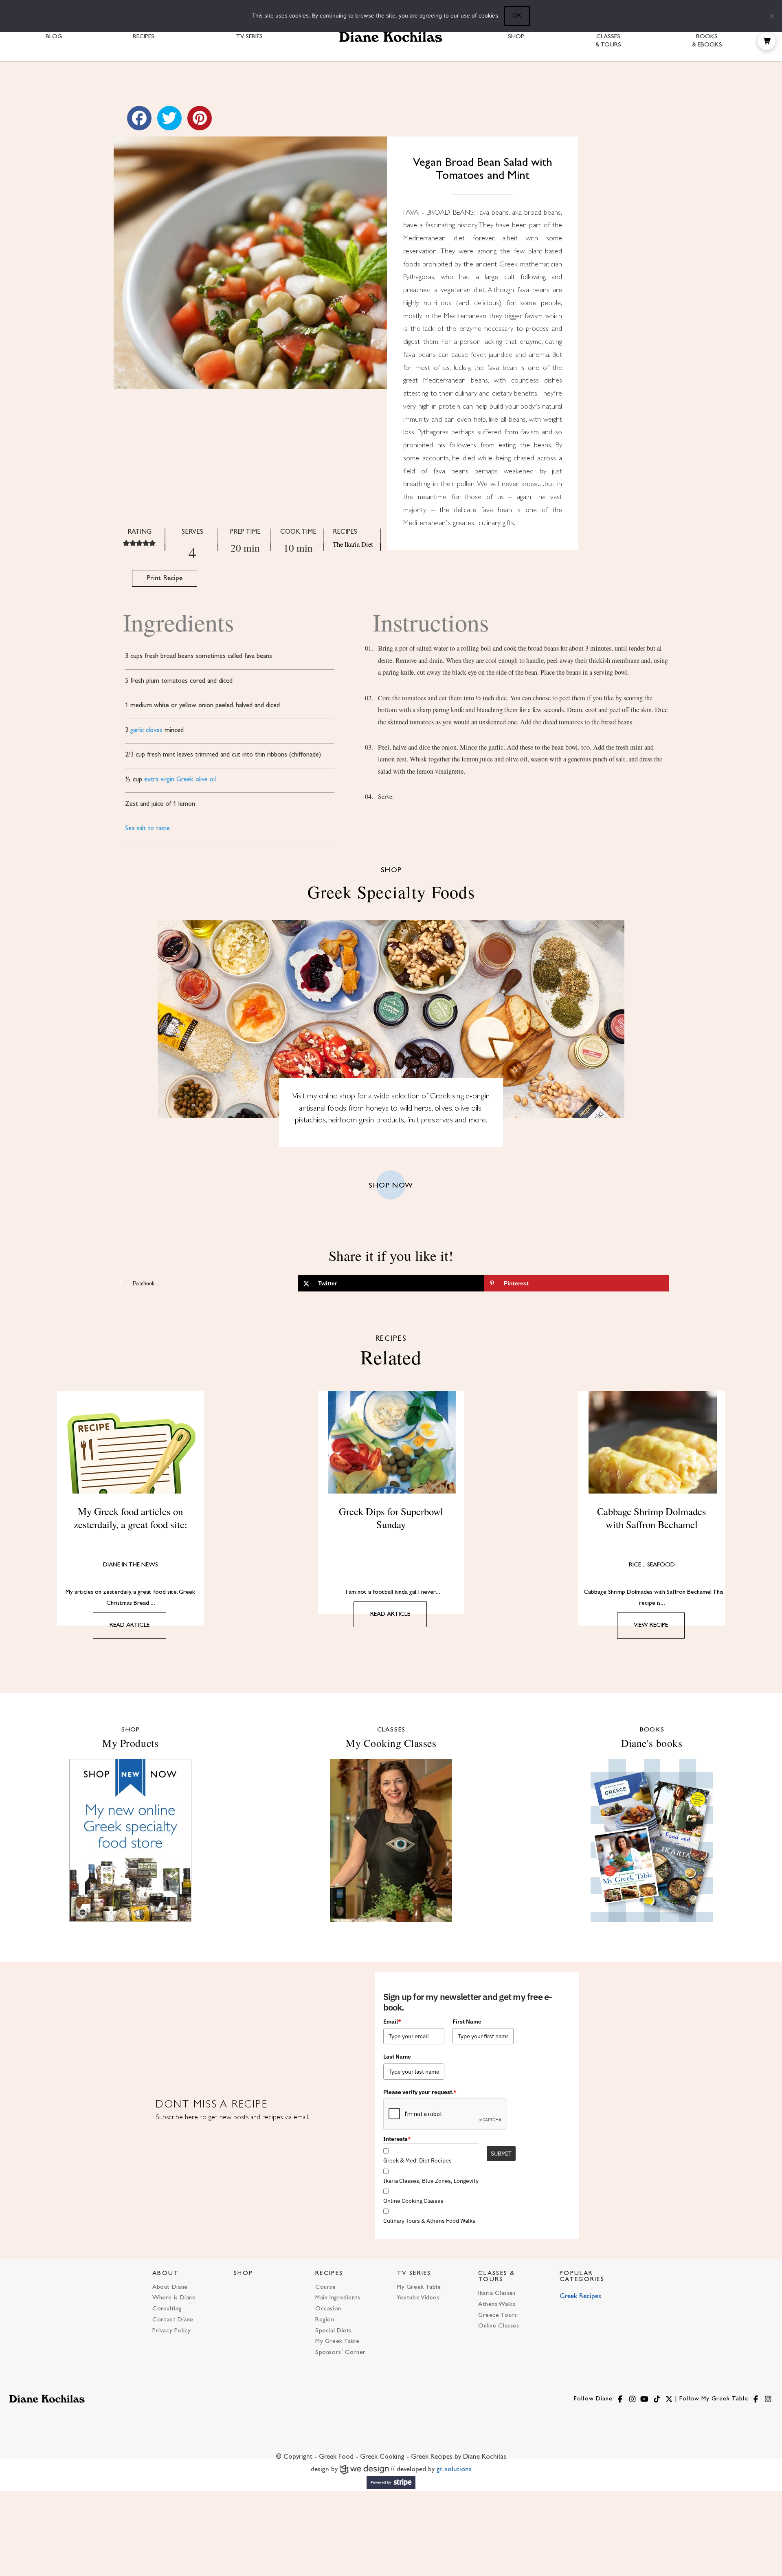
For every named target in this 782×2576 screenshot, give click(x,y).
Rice (635, 1565)
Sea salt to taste (147, 829)
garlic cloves (146, 730)
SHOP (243, 2274)
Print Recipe (165, 578)
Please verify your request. (420, 2092)
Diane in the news (131, 1565)
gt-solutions (454, 2470)
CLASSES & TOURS (497, 2277)
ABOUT (166, 2274)
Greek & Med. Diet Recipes (417, 2160)
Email (392, 2022)
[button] (767, 41)
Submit (501, 2154)
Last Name (397, 2057)
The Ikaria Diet (353, 544)
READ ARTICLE (130, 1625)
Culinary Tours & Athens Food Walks (429, 2221)
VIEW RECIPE (651, 1625)
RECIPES (329, 2274)
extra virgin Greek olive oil (180, 780)
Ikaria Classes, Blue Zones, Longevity (431, 2181)
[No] (772, 16)
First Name (467, 2022)
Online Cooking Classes (413, 2201)
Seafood (661, 1565)
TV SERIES (414, 2274)
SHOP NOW (391, 1186)
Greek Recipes (580, 2297)
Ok (517, 15)
